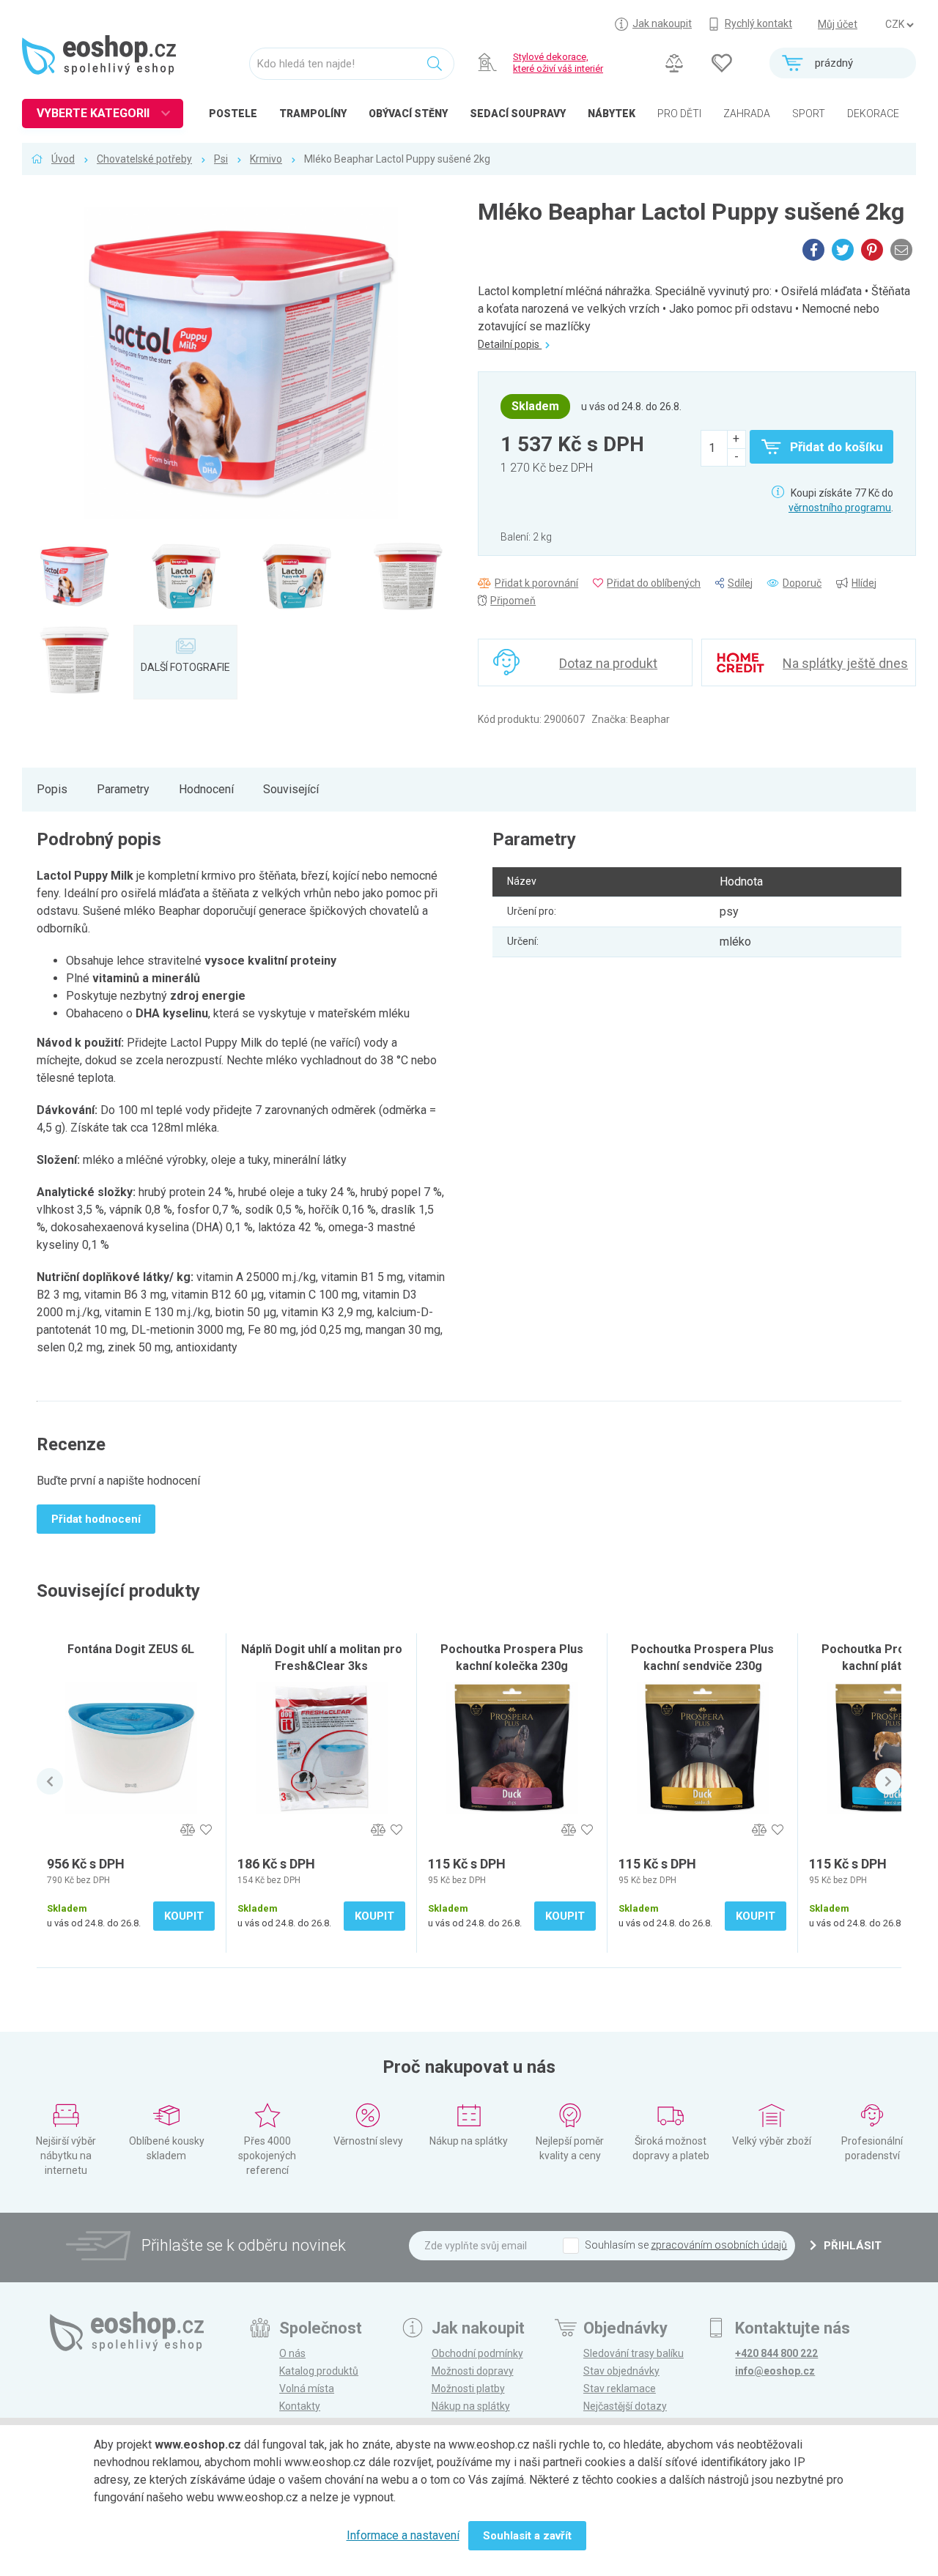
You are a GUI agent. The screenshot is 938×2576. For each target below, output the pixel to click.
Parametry (123, 789)
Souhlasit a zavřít (527, 2536)
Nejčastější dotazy (625, 2406)
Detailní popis (510, 344)
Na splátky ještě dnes (845, 663)
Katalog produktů (319, 2371)
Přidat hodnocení (96, 1519)
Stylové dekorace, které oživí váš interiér (558, 63)
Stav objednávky (621, 2371)
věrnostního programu (840, 508)
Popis (52, 789)
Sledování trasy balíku (634, 2353)
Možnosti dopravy (473, 2371)
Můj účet (838, 24)
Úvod (63, 159)
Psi (221, 159)
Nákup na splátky (471, 2406)
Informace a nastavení (403, 2535)
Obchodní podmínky (477, 2353)
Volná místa (307, 2388)
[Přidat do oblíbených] (206, 1830)
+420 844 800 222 (776, 2353)
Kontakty (300, 2406)
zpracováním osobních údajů (719, 2245)
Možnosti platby (468, 2388)
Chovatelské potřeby (144, 159)
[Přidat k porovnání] (187, 1830)
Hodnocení (206, 789)
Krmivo (266, 159)
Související (291, 789)
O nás (292, 2353)
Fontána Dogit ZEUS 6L (131, 1649)
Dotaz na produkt (608, 663)
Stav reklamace (620, 2388)
